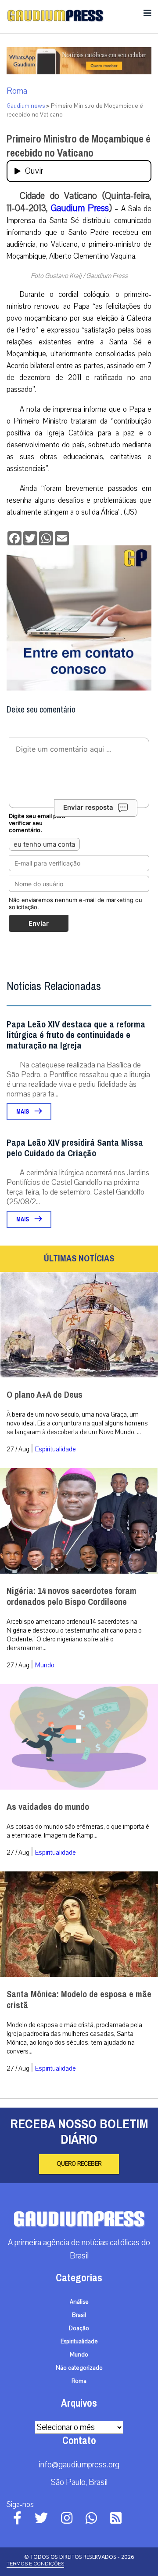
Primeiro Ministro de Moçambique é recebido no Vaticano (79, 146)
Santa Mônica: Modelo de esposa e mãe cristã (79, 2000)
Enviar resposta (88, 807)
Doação (79, 2328)
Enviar (39, 923)
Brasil (79, 2315)
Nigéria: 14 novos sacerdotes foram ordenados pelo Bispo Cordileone (72, 1597)
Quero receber (79, 2164)
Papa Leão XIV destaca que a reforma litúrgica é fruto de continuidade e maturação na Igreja (76, 1035)
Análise (79, 2302)
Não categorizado (79, 2368)
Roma (17, 91)
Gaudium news (26, 106)
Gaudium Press (80, 208)
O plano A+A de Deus (45, 1395)
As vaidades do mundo (48, 1807)
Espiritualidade (56, 1449)
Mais (23, 1112)
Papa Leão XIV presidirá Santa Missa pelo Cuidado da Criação (75, 1148)
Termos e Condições (35, 2564)
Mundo (45, 1665)
